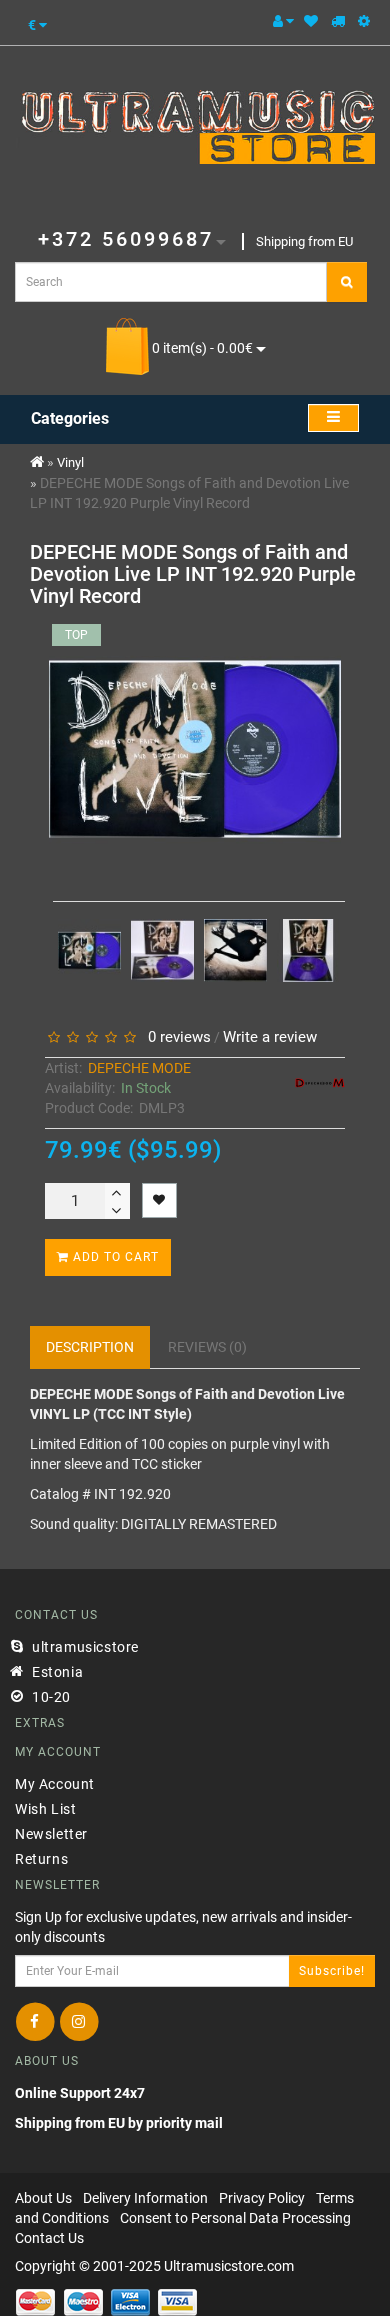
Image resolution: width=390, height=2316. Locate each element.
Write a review (270, 1037)
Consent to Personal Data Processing (235, 2218)
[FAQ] (364, 21)
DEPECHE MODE (139, 1068)
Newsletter (51, 1834)
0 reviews (175, 1037)
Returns (41, 1859)
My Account (55, 1784)
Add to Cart (114, 1257)
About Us (43, 2198)
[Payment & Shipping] (338, 21)
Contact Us (49, 2238)
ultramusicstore (85, 1647)
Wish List (45, 1809)
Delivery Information (145, 2198)
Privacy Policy (262, 2198)
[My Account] (283, 21)
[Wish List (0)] (311, 21)
